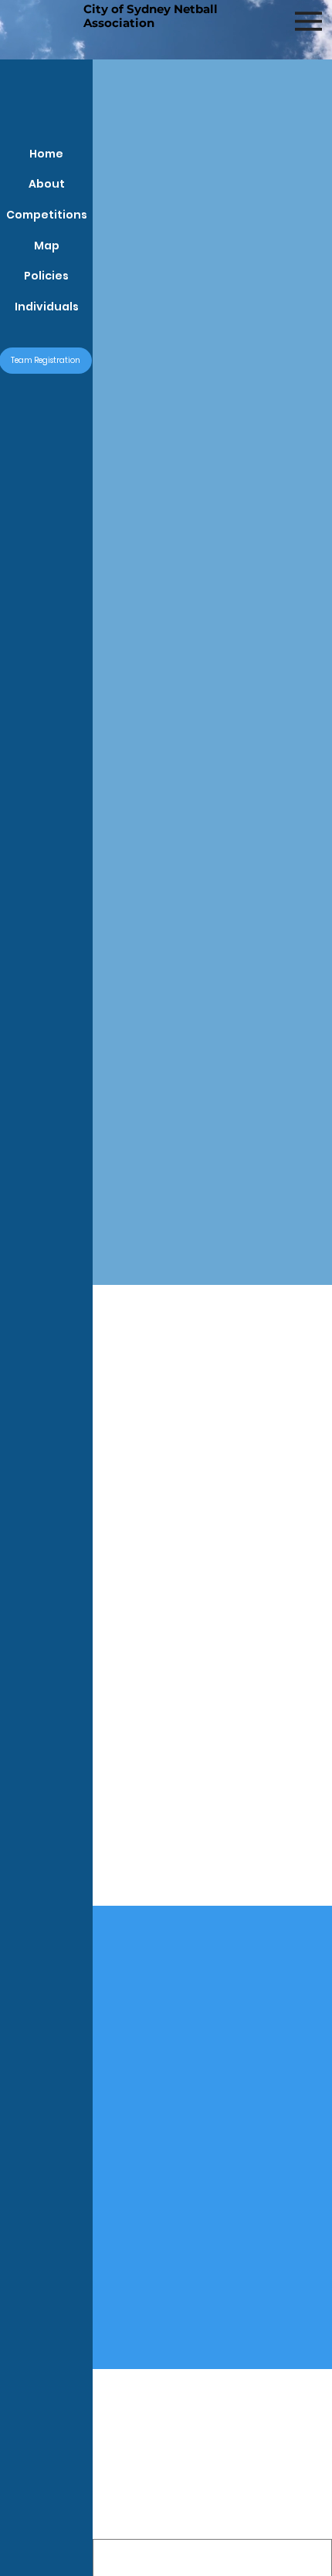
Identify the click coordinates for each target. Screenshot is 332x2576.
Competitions (47, 215)
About (47, 184)
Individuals (47, 307)
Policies (46, 276)
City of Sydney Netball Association (151, 16)
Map (47, 246)
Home (46, 154)
